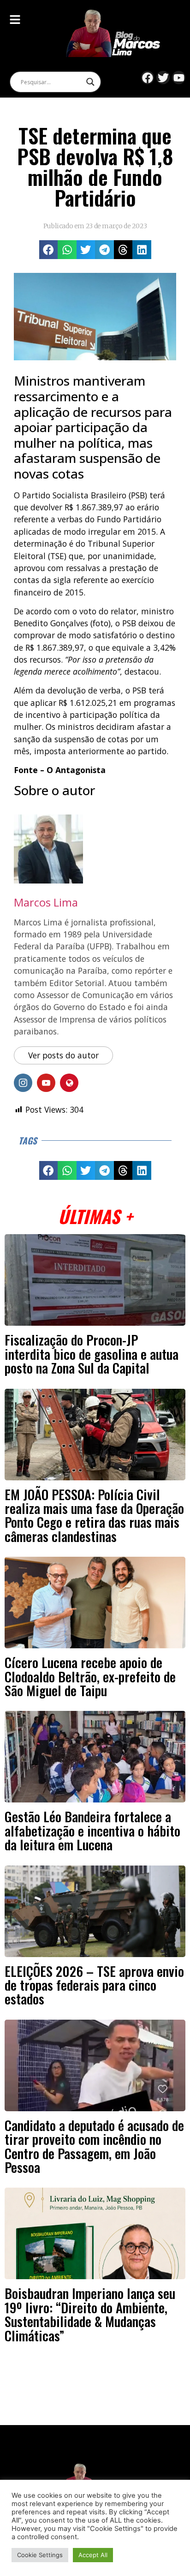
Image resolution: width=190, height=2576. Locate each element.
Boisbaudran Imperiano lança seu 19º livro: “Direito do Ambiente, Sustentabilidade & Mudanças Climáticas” (90, 2314)
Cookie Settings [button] (40, 2555)
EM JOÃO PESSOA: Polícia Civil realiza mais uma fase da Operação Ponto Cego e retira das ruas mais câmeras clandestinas (94, 1515)
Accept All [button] (93, 2555)
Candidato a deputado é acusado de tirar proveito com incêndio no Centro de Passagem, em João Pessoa (94, 2146)
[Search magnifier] (90, 82)
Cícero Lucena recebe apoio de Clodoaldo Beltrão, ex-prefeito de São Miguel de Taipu (90, 1676)
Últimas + (95, 1216)
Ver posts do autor (63, 1055)
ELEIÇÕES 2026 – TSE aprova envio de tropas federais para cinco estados (94, 1985)
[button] (49, 250)
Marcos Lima (46, 902)
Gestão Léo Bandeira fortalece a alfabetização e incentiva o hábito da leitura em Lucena (92, 1830)
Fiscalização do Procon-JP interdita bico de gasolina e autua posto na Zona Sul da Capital (92, 1354)
